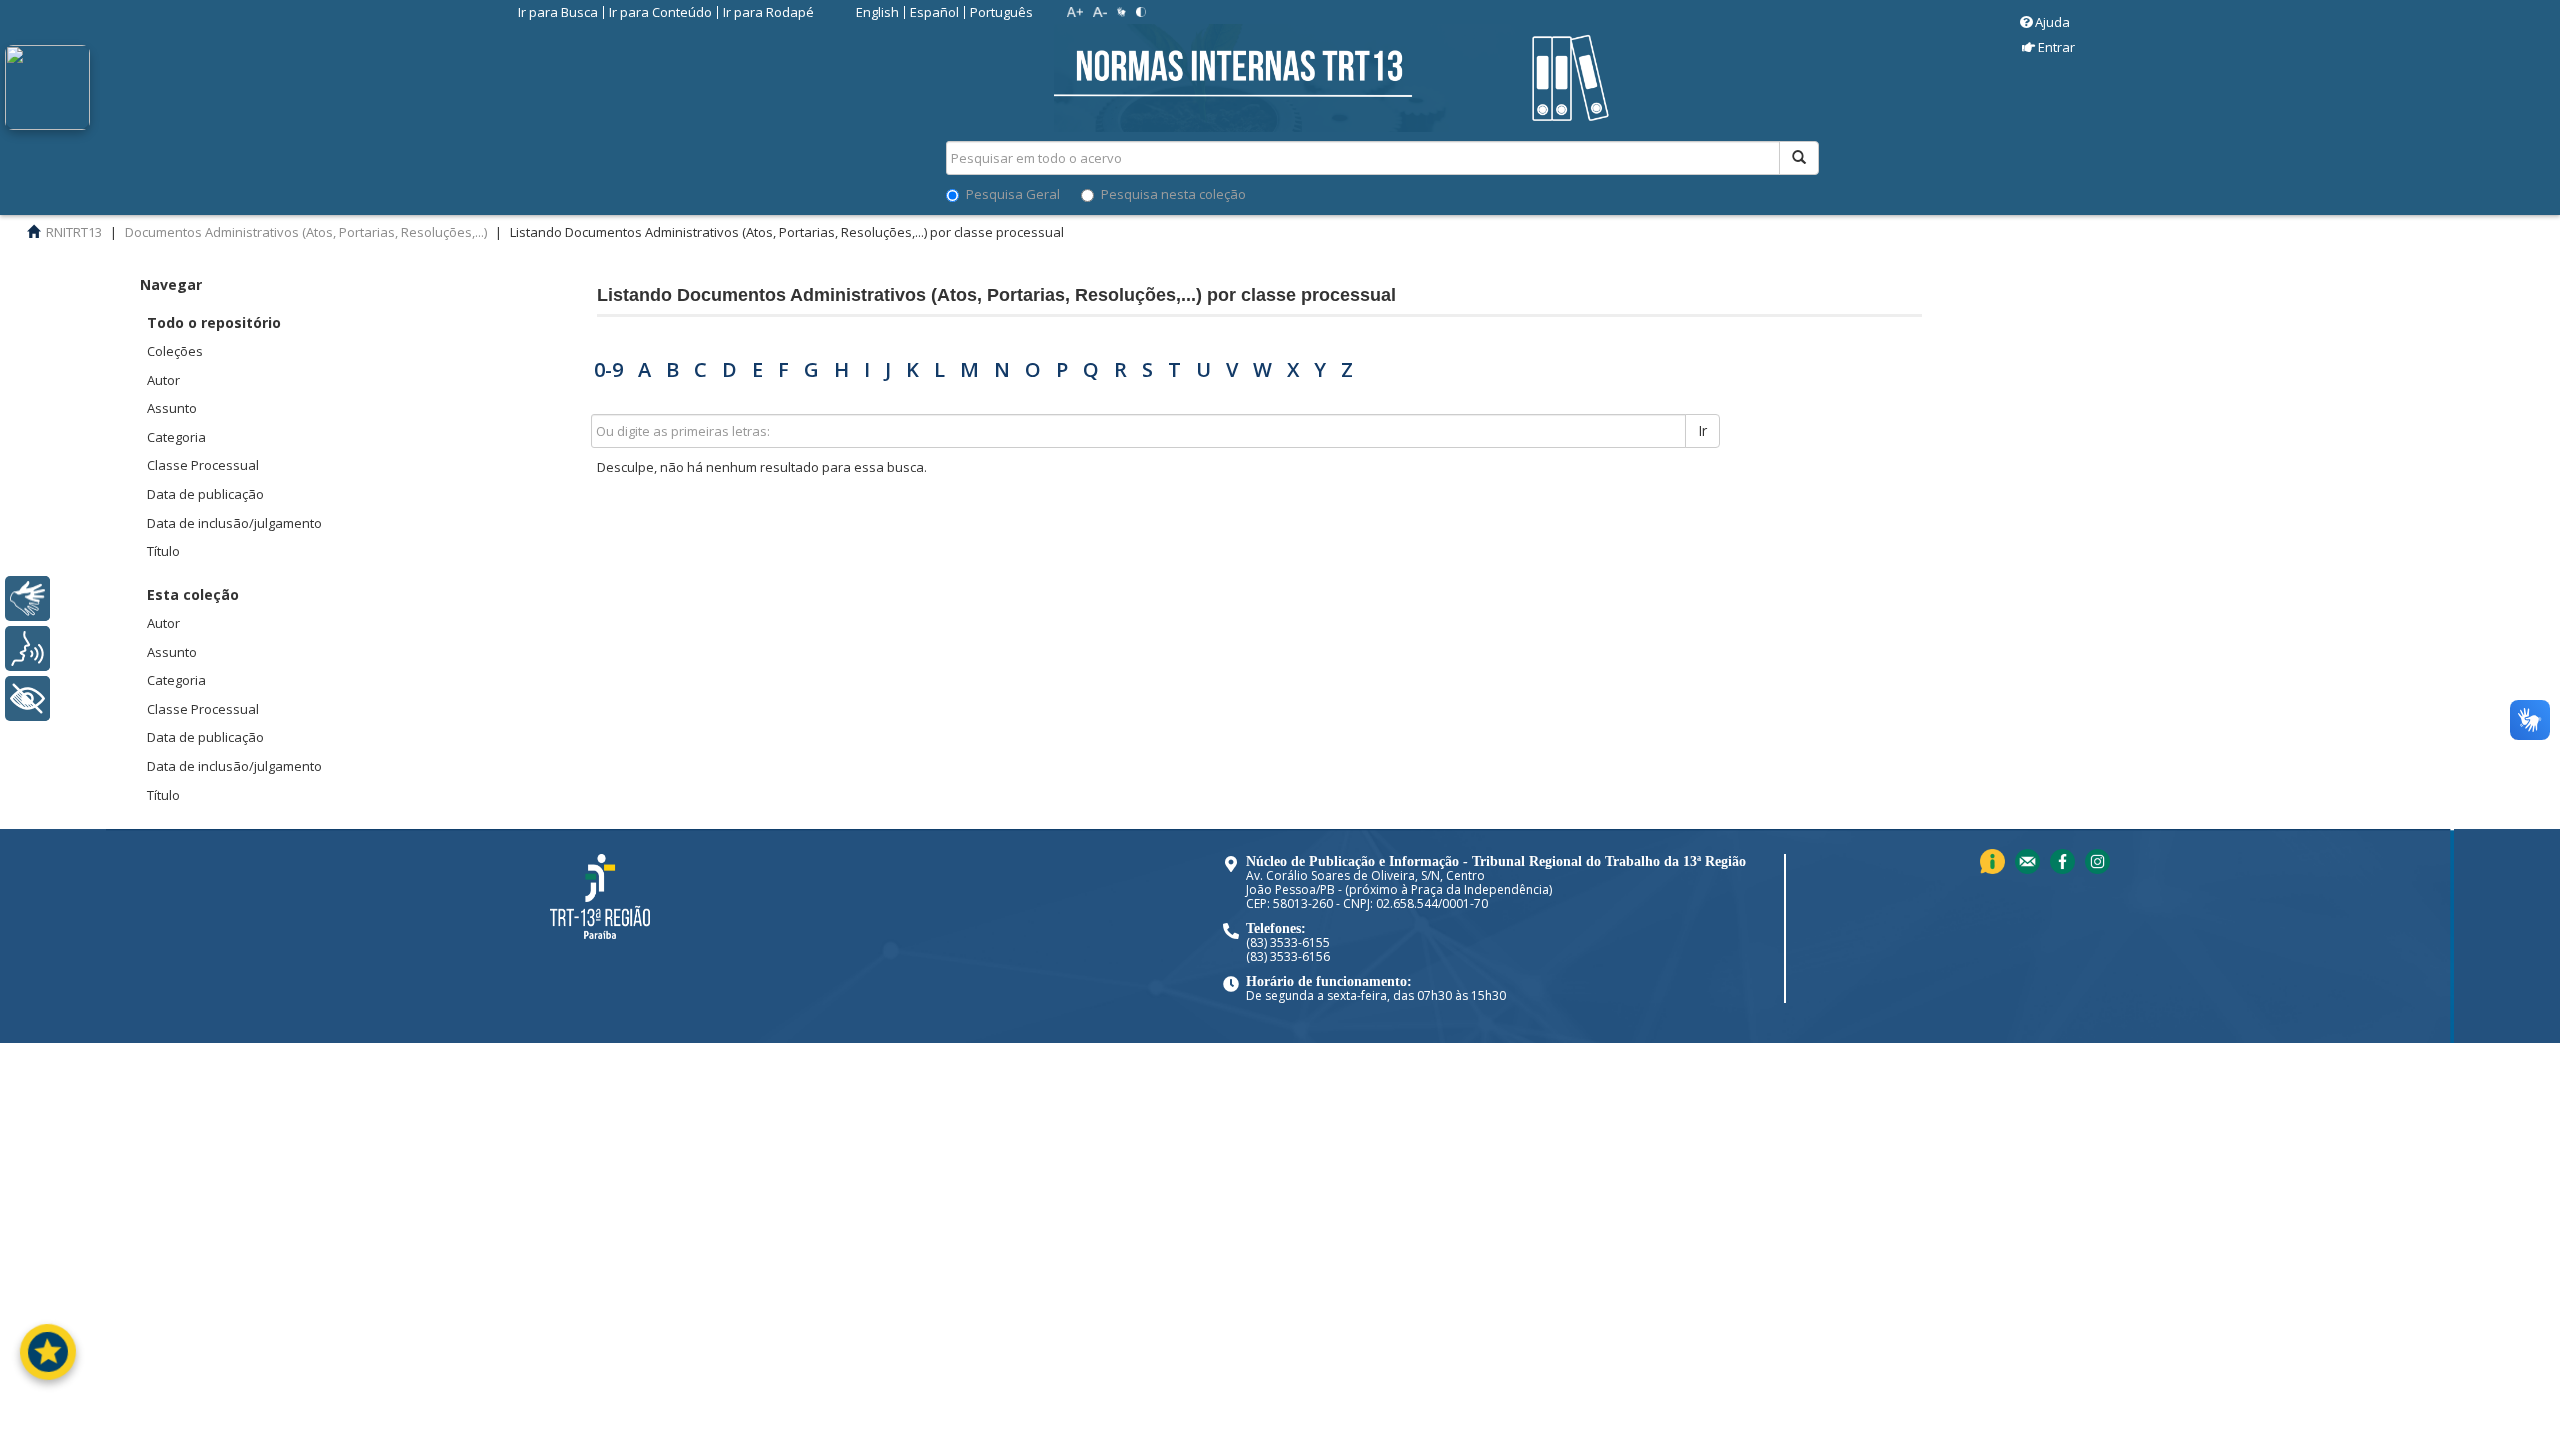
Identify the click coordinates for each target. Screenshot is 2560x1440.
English (877, 12)
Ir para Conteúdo (660, 12)
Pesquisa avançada (1889, 229)
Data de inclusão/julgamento (234, 523)
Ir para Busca (558, 12)
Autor (163, 380)
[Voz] (27, 648)
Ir (1702, 430)
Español (934, 12)
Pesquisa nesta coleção (1173, 194)
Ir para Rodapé (768, 12)
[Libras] (27, 598)
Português (1001, 12)
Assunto (172, 408)
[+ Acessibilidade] (27, 698)
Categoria (176, 437)
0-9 (608, 369)
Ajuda (2052, 22)
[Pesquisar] (1799, 158)
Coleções (175, 351)
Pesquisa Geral (1013, 194)
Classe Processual (203, 465)
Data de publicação (205, 494)
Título (163, 551)
